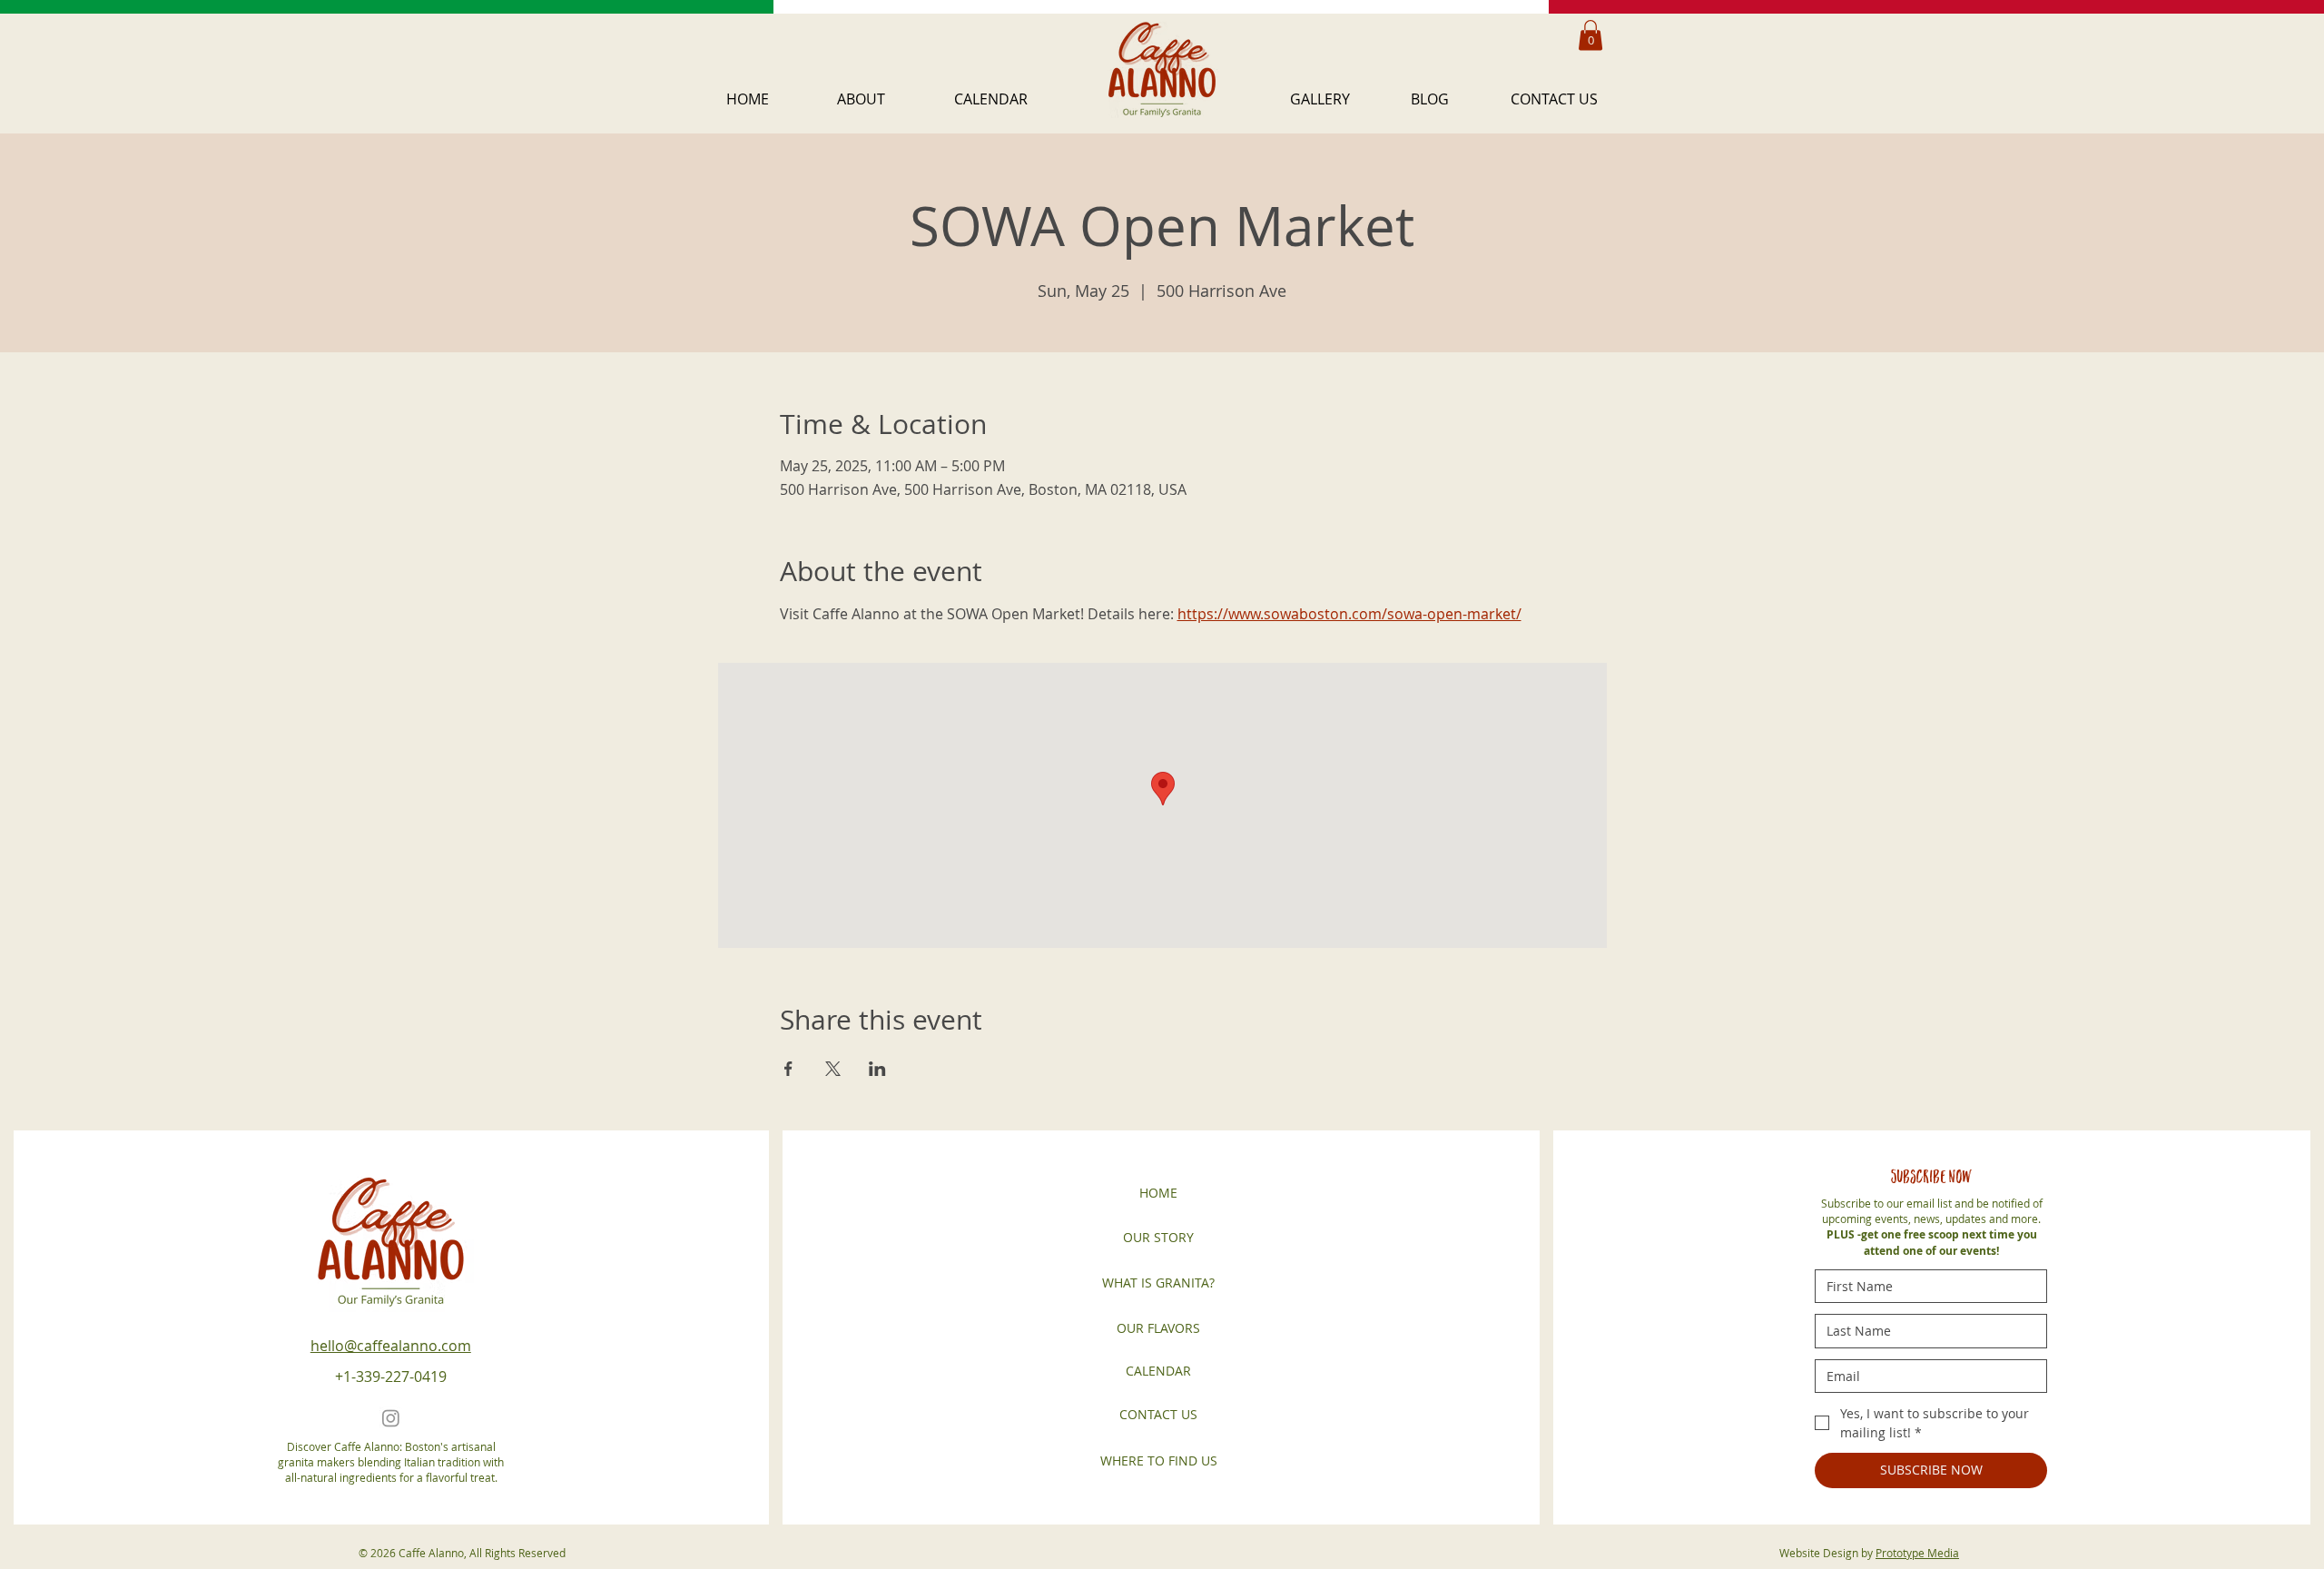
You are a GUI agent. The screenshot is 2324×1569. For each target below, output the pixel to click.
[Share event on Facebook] (788, 1069)
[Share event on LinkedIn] (877, 1069)
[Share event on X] (833, 1069)
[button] (882, 99)
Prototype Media (1917, 1553)
